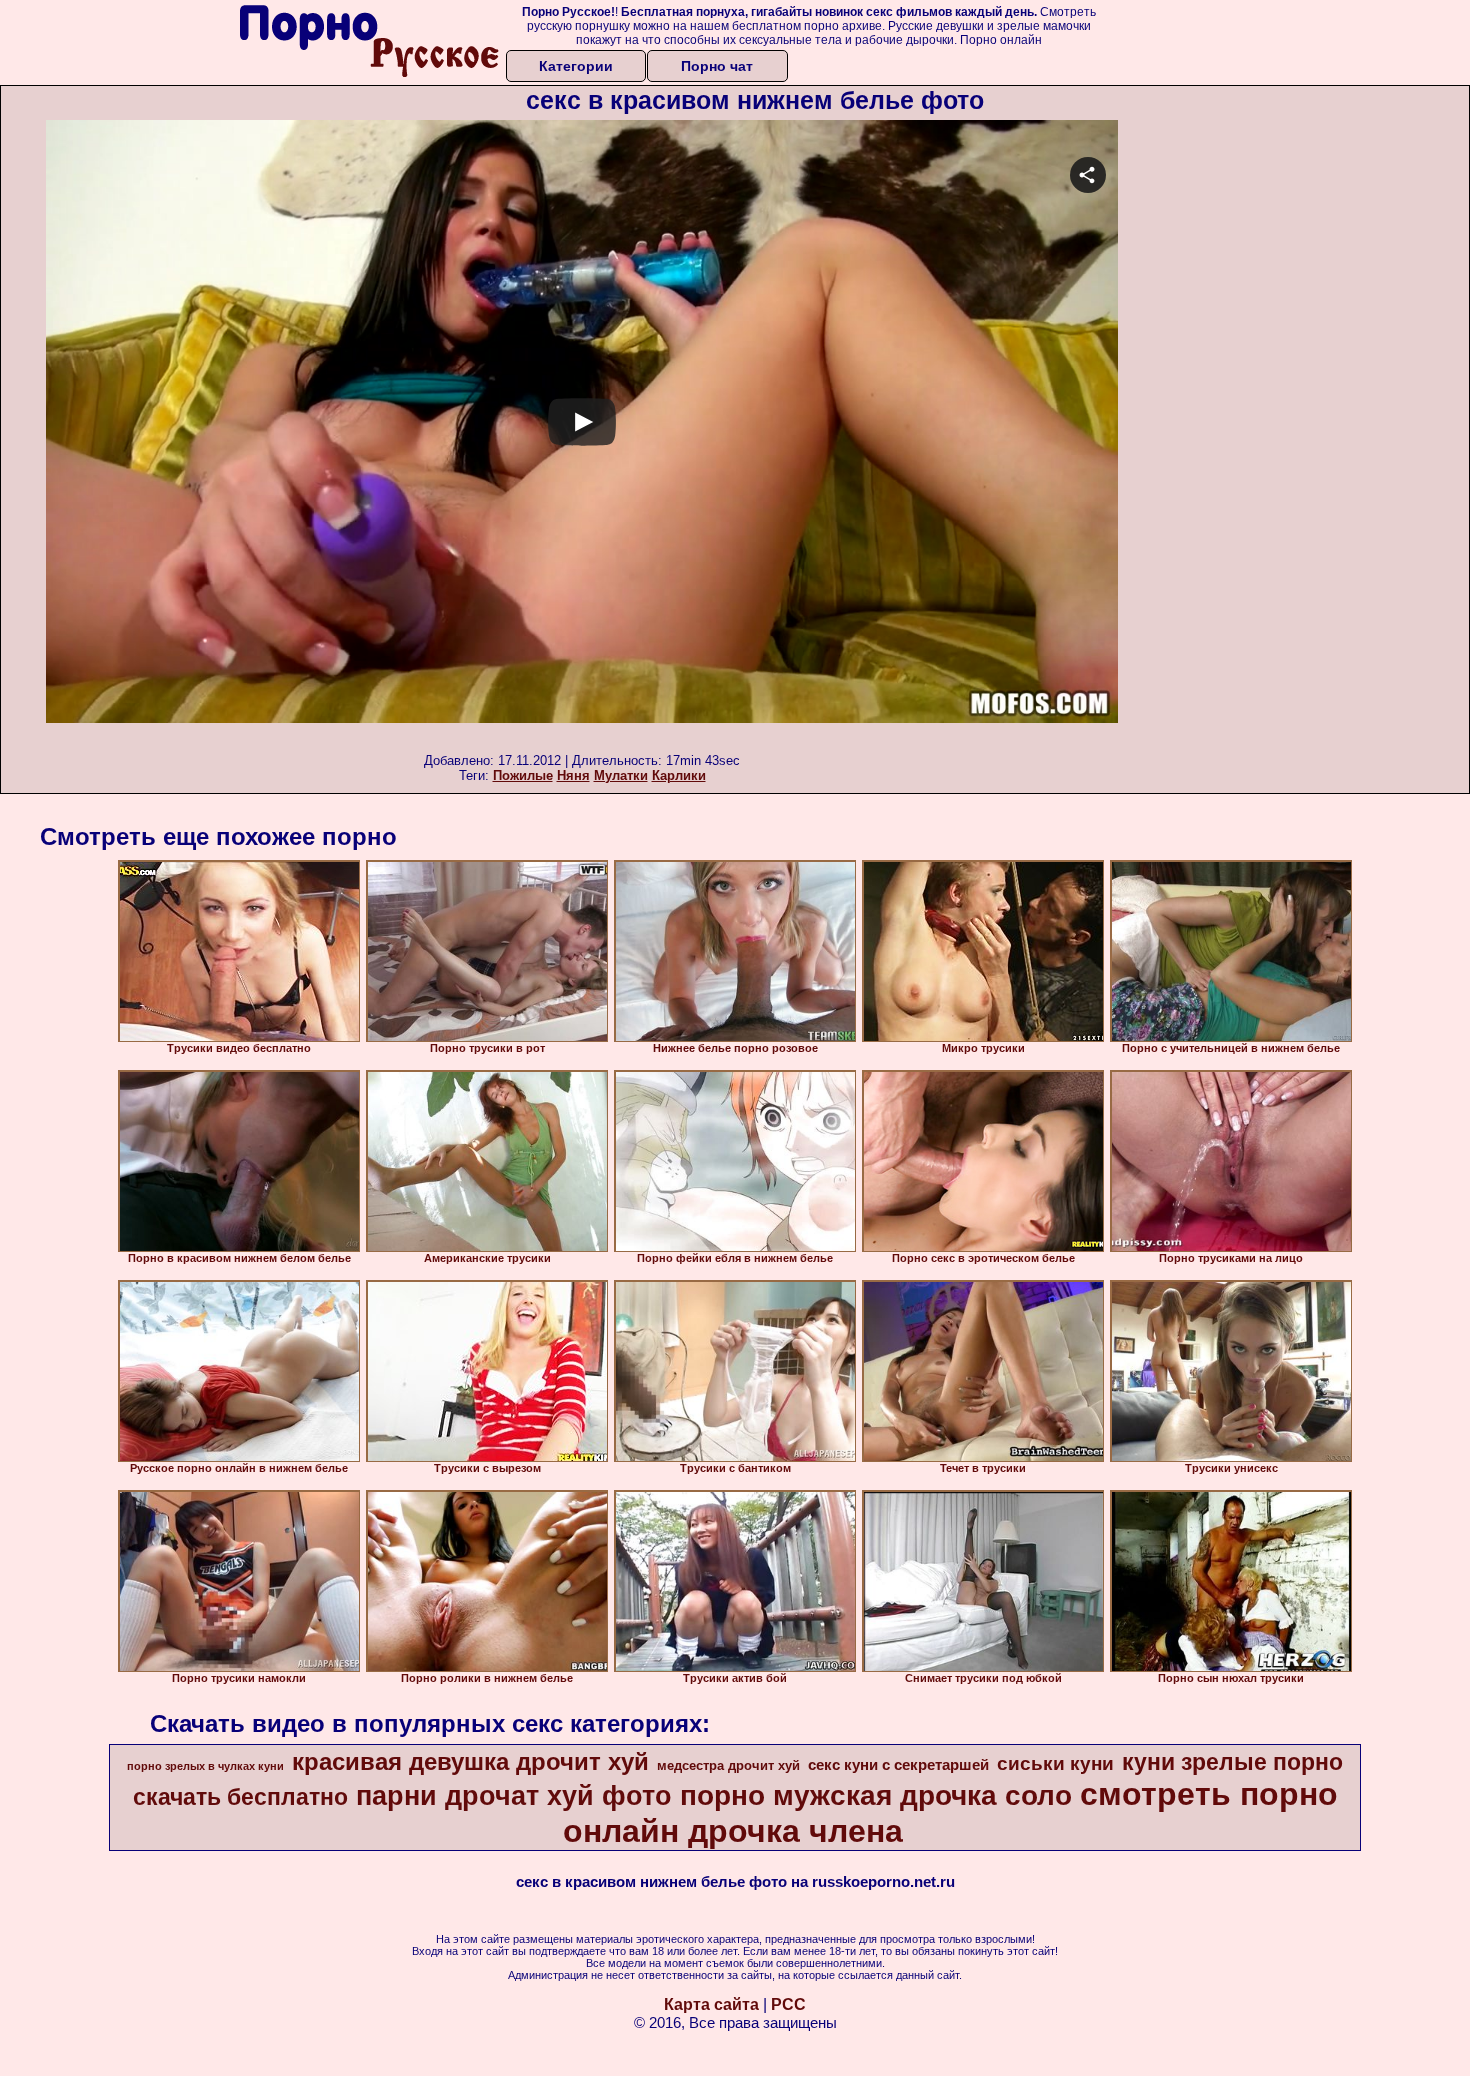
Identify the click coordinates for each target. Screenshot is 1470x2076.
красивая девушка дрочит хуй (470, 1761)
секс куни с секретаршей (898, 1765)
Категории (576, 66)
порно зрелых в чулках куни (205, 1766)
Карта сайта (711, 2004)
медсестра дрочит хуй (728, 1765)
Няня (573, 775)
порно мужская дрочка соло (876, 1795)
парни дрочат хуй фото (514, 1796)
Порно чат (717, 66)
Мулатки (621, 775)
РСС (788, 2004)
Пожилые (523, 775)
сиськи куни (1055, 1763)
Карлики (679, 775)
